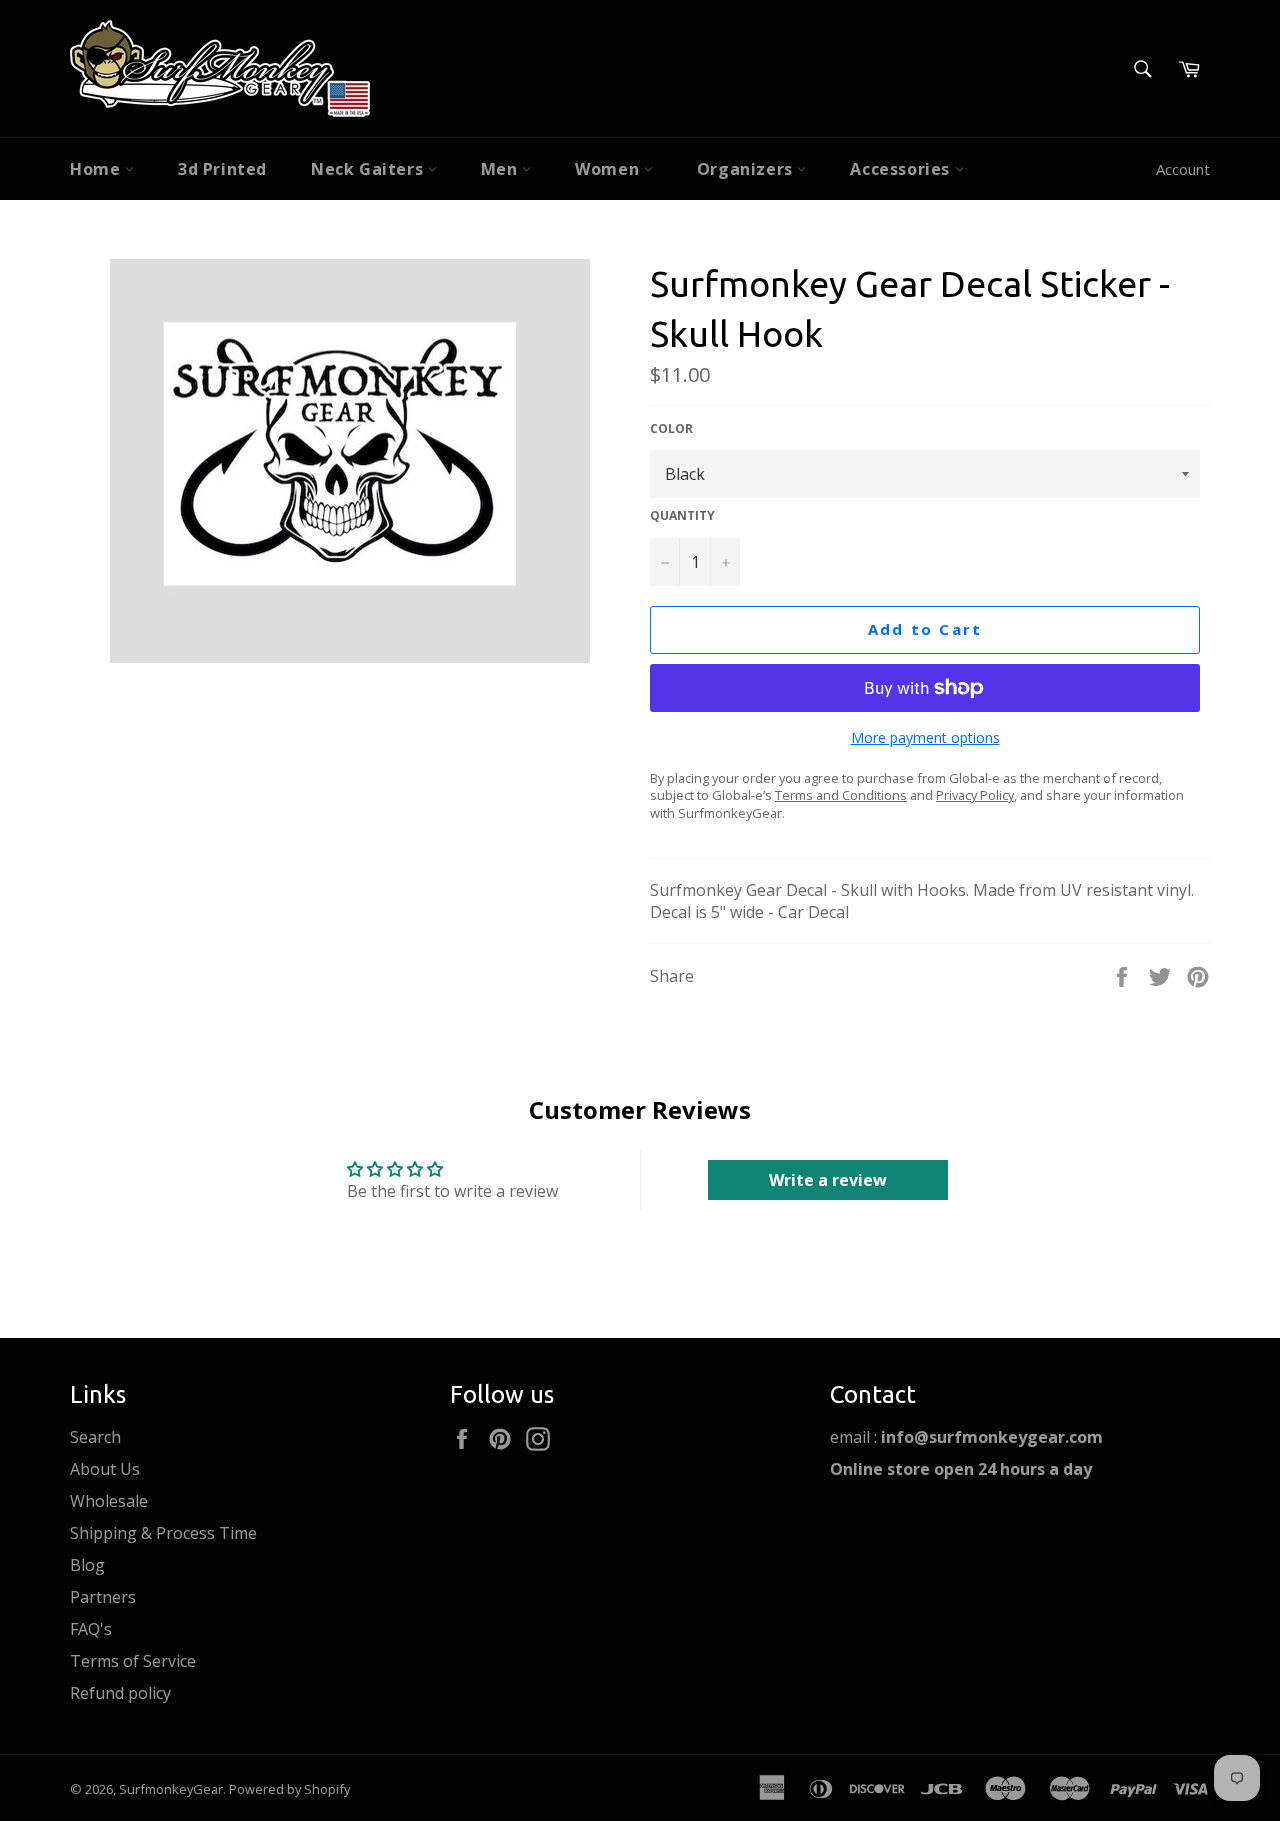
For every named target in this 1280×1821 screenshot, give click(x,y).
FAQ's (91, 1629)
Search (95, 1437)
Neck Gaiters (369, 169)
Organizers (747, 169)
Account (1183, 169)
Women (609, 169)
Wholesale (109, 1501)
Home (97, 169)
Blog (87, 1565)
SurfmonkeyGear (171, 1789)
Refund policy (120, 1693)
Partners (103, 1597)
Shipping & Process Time (163, 1533)
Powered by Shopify (289, 1789)
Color (671, 429)
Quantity (682, 516)
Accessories (902, 169)
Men (501, 169)
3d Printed (222, 169)
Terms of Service (133, 1661)
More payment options (925, 737)
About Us (105, 1469)
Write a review (828, 1180)
